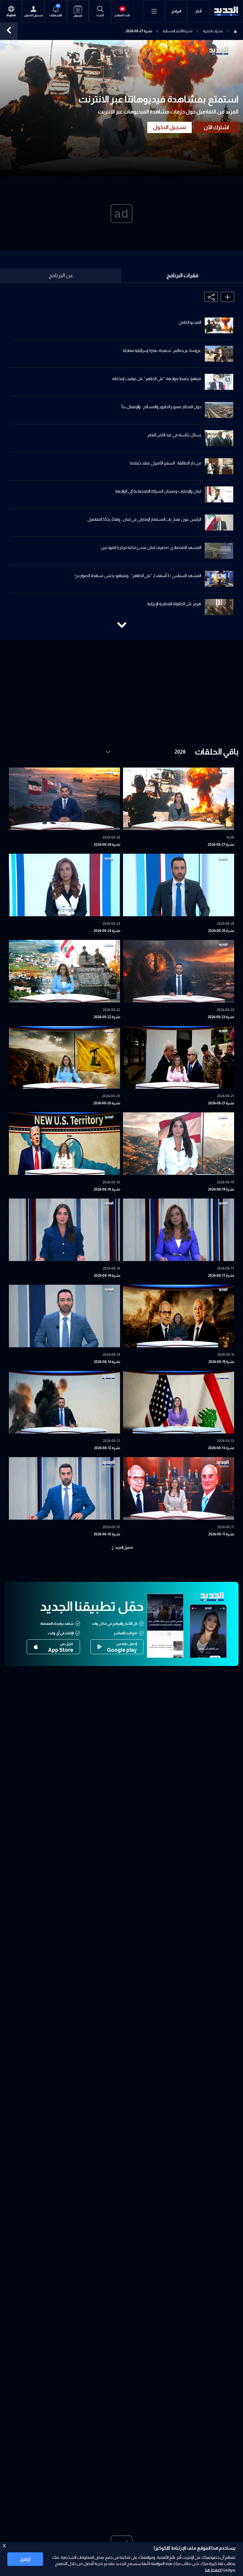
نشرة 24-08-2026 (107, 931)
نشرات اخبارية (213, 31)
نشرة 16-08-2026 (107, 1276)
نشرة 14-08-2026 (107, 1362)
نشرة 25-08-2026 (221, 931)
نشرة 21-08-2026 (221, 1103)
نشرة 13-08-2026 (221, 1448)
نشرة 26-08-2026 (107, 845)
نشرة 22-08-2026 (107, 1017)
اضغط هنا (213, 2570)
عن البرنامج (61, 275)
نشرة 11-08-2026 (221, 1534)
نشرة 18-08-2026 (107, 1189)
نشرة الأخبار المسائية (178, 31)
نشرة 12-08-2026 (107, 1448)
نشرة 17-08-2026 (221, 1276)
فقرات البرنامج (182, 275)
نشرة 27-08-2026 (221, 845)
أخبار (198, 11)
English (11, 15)
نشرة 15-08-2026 (221, 1362)
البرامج (176, 11)
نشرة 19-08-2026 (221, 1189)
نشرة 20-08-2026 (107, 1103)
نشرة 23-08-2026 (221, 1017)
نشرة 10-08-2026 (107, 1534)
